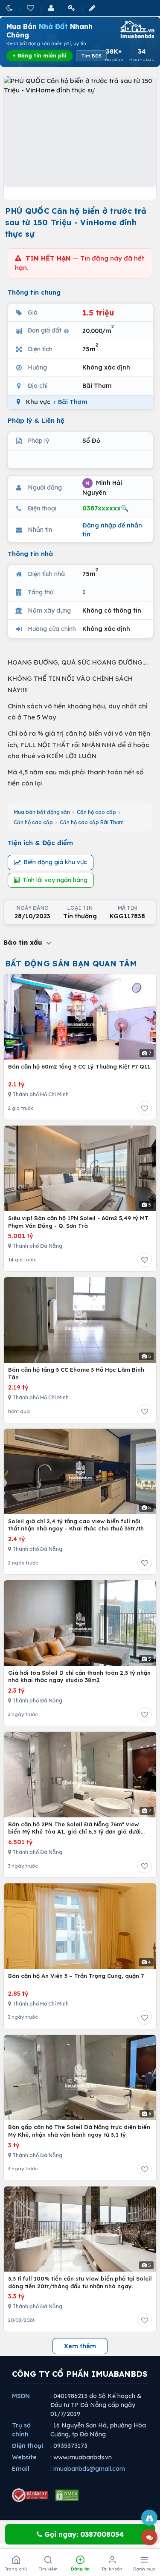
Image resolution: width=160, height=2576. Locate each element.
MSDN (21, 2396)
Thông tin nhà (30, 554)
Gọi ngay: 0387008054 (83, 2534)
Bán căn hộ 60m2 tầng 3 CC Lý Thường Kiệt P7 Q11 (79, 1066)
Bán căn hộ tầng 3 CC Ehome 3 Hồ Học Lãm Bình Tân (76, 1373)
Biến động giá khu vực (55, 862)
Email (21, 2469)
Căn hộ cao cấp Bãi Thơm (92, 822)
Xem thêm (80, 2346)
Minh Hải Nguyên (102, 487)
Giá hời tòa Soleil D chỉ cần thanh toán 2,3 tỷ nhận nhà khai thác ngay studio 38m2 (79, 1676)
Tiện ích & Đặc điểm (40, 843)
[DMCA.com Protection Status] (67, 2495)
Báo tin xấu (24, 942)
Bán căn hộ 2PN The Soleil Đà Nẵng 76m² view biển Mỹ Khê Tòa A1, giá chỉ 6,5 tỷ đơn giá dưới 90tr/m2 (74, 1828)
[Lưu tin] (145, 1108)
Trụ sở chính (21, 2430)
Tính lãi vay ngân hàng (55, 880)
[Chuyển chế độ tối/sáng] (10, 8)
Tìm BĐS (91, 56)
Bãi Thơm (73, 402)
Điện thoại (28, 2446)
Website (24, 2457)
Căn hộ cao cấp (96, 812)
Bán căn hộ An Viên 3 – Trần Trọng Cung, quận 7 (76, 1976)
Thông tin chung (34, 292)
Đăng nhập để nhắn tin (112, 530)
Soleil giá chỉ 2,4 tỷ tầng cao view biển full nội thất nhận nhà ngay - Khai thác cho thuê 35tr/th (76, 1525)
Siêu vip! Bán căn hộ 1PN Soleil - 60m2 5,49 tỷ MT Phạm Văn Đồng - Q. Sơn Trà (78, 1222)
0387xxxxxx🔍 (106, 508)
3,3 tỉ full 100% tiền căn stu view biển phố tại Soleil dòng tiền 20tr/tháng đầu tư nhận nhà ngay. (80, 2282)
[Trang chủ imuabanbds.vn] (137, 29)
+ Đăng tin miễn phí (39, 56)
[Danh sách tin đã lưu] (31, 8)
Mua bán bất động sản (42, 812)
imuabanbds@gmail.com (89, 2469)
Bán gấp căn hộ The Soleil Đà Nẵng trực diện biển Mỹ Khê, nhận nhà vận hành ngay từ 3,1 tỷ (79, 2131)
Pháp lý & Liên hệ (36, 420)
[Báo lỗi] (149, 2518)
